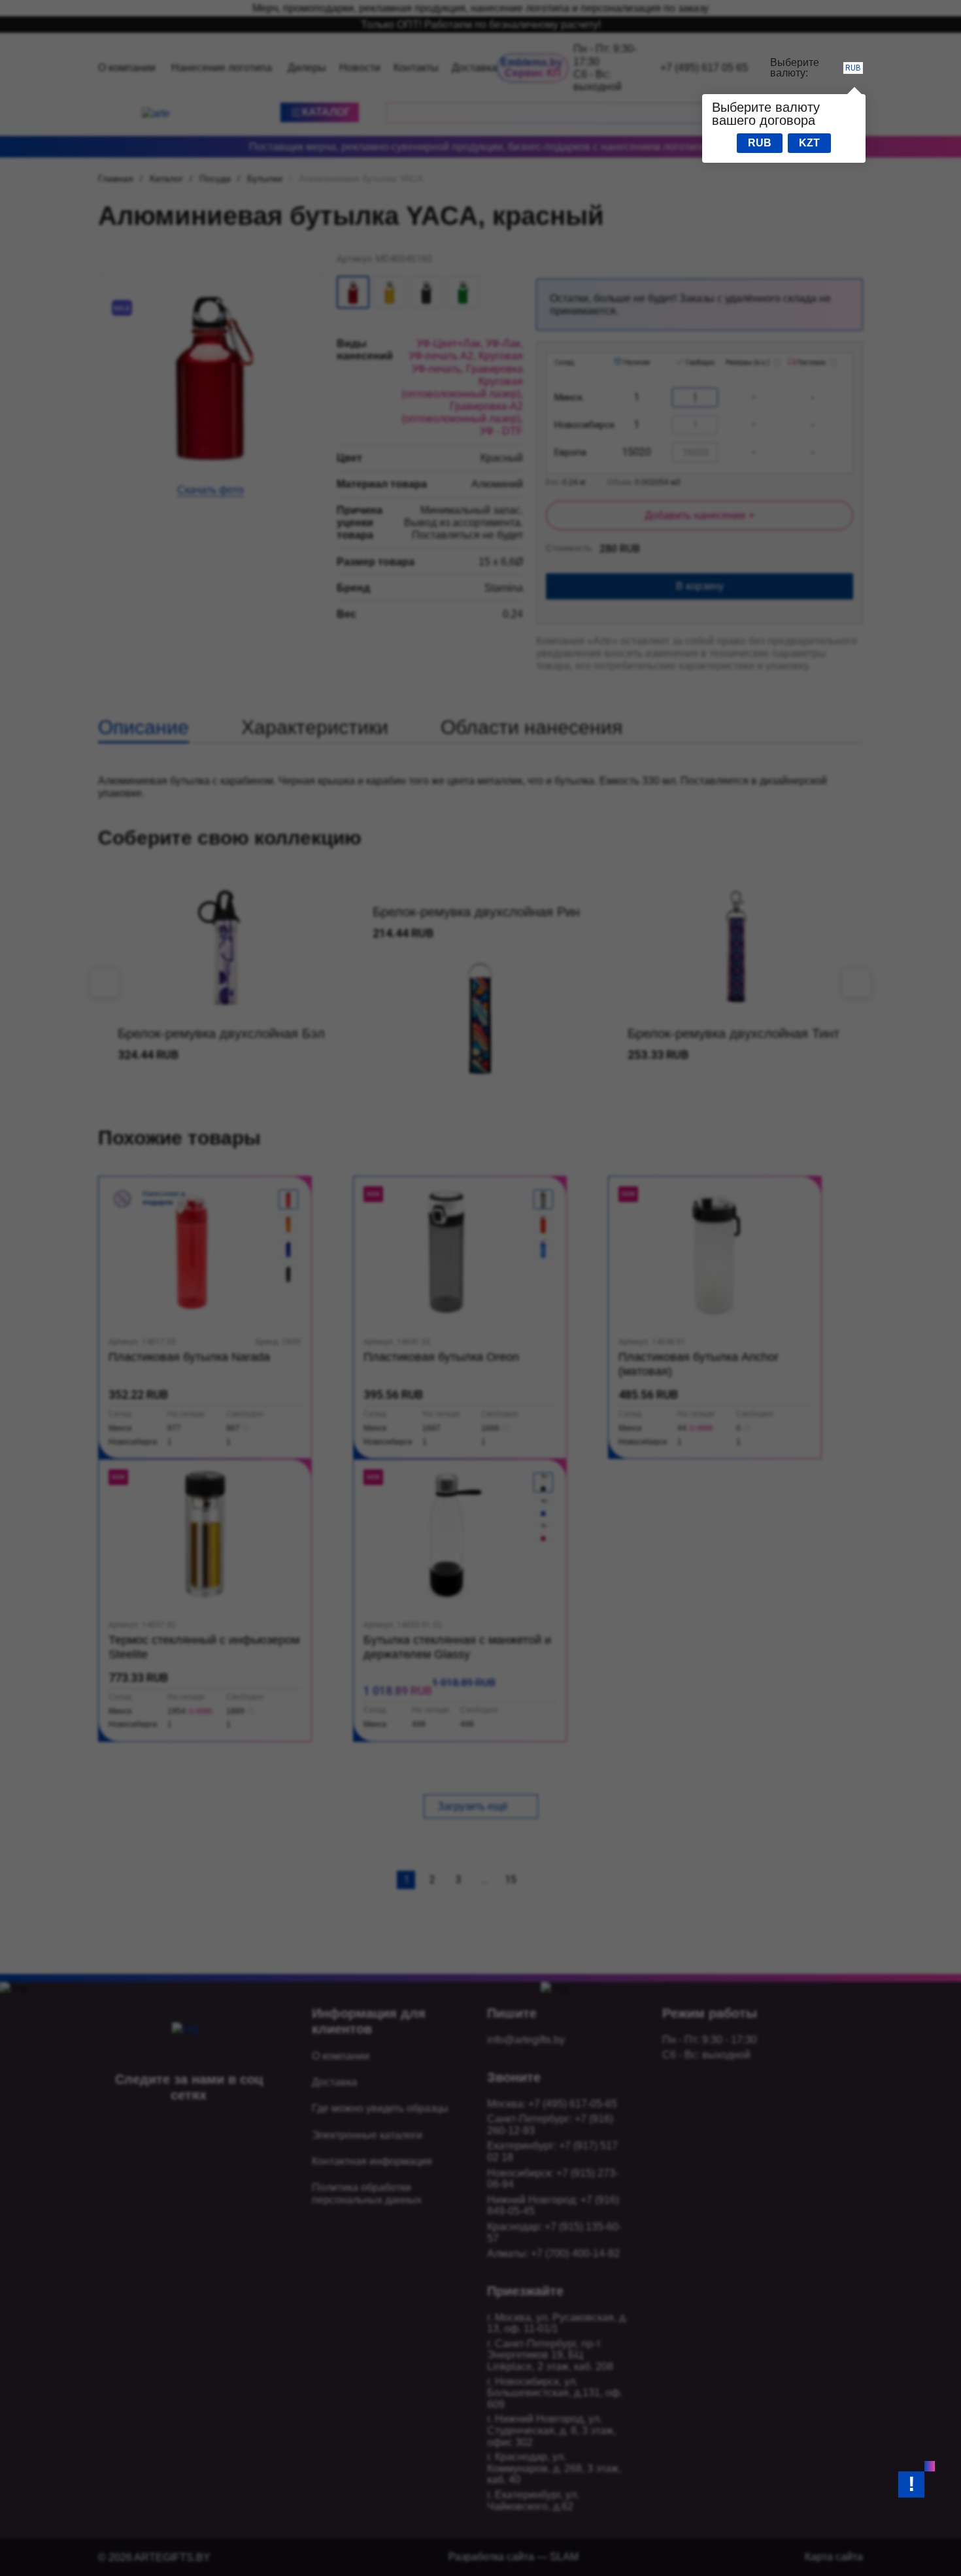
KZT (809, 143)
